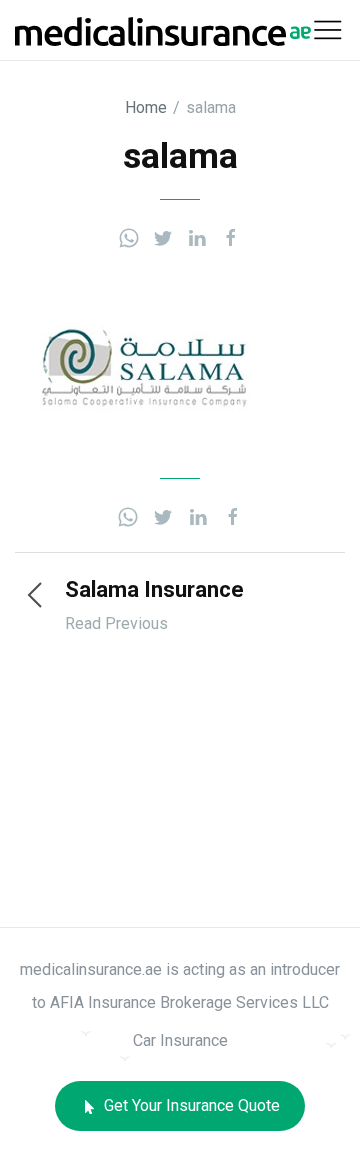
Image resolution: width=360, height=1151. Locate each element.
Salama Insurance (154, 589)
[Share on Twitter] (163, 236)
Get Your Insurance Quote (190, 1105)
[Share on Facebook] (231, 236)
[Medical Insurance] (163, 29)
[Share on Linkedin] (197, 236)
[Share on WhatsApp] (129, 236)
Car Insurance (180, 1040)
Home (146, 107)
